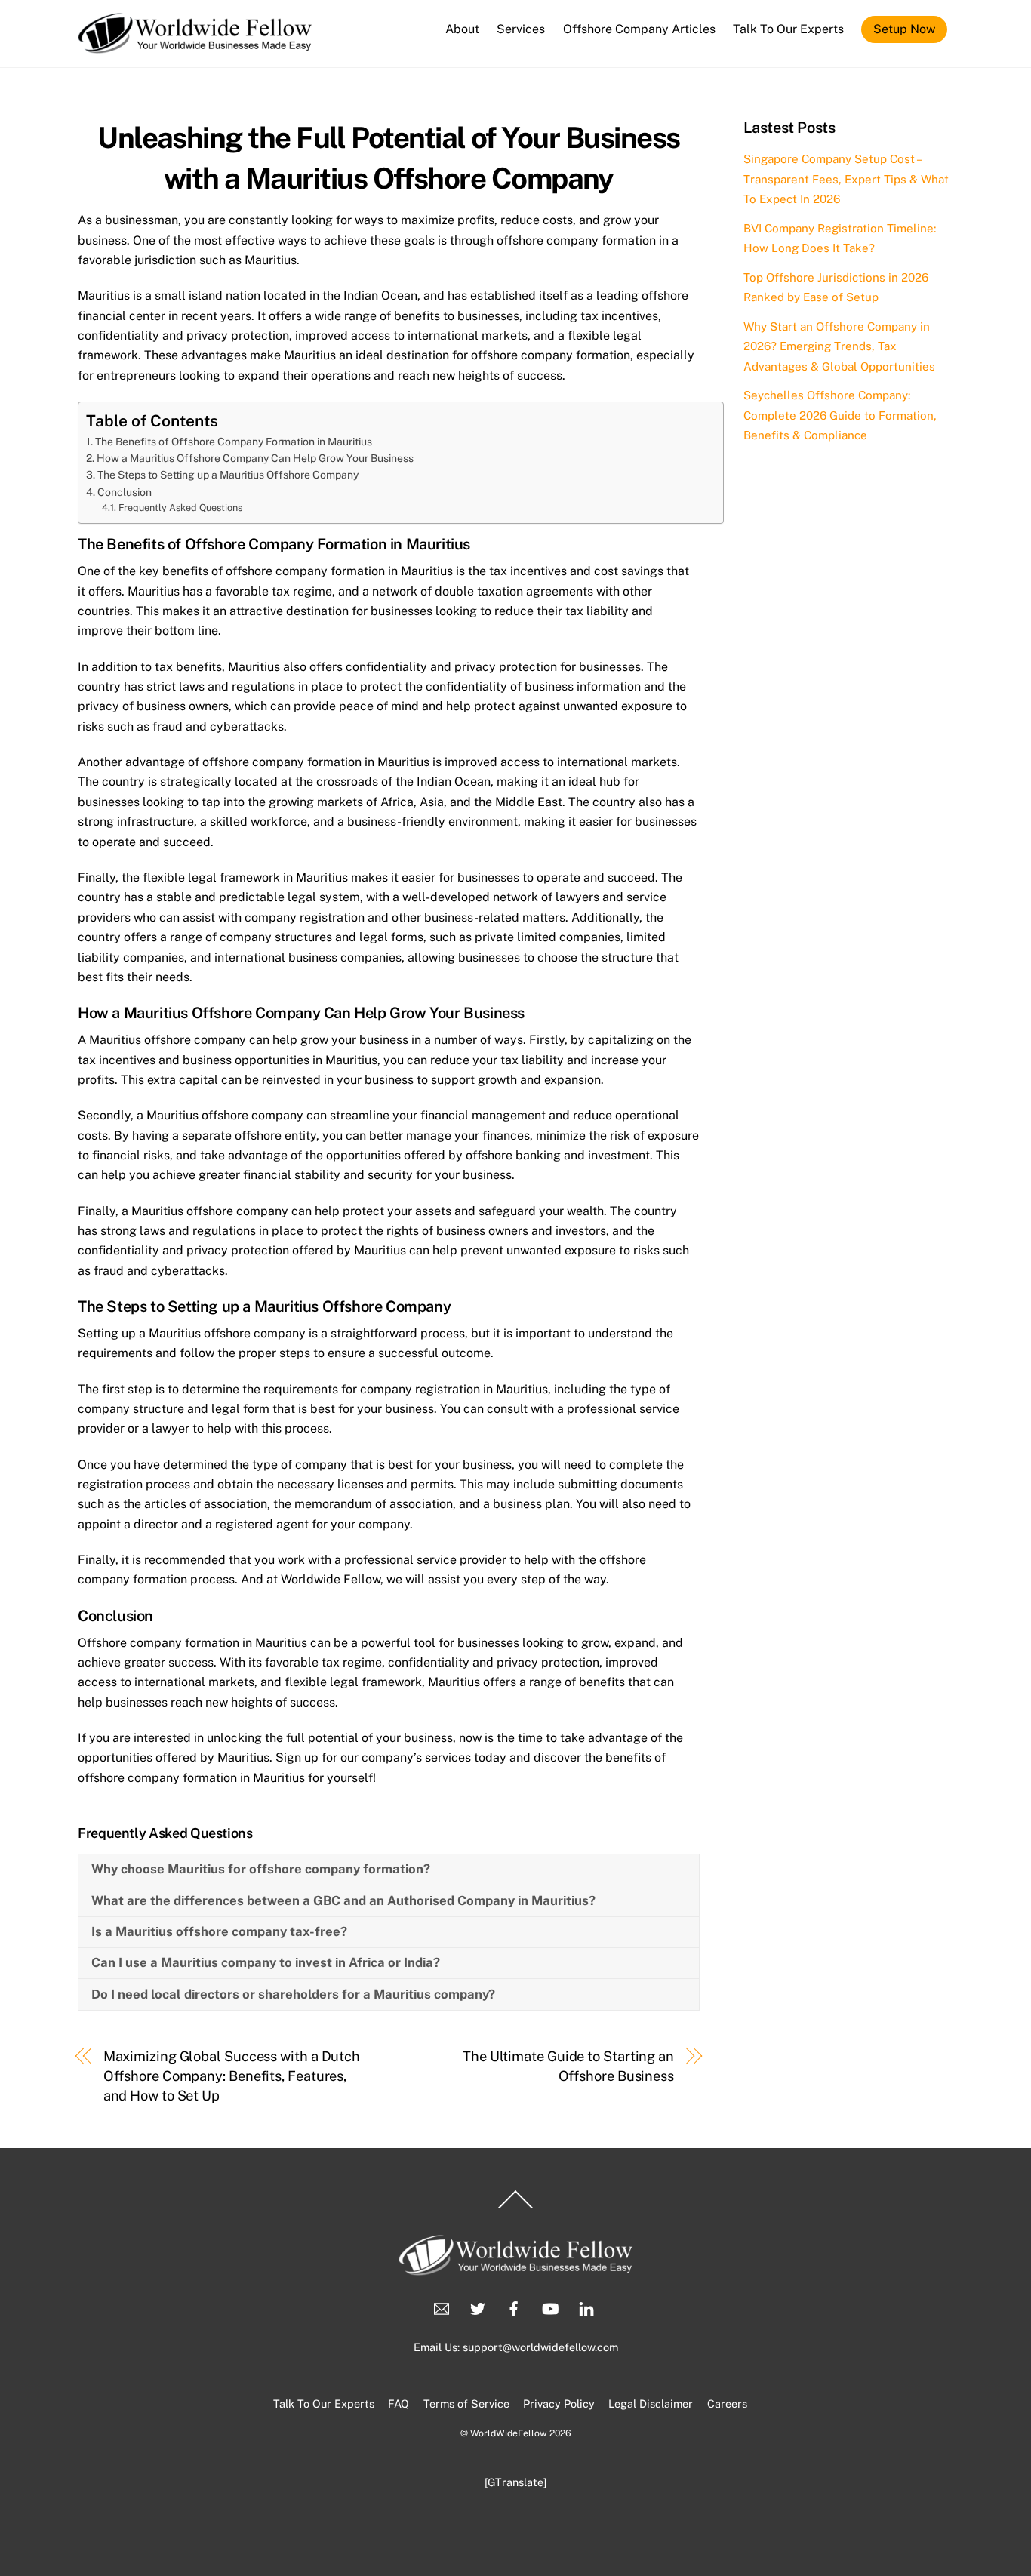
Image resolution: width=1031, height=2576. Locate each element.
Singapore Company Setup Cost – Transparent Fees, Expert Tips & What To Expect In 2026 (846, 179)
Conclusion (125, 492)
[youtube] (550, 2307)
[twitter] (478, 2307)
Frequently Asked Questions (180, 508)
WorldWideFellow (509, 2433)
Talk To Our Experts (788, 29)
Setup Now (904, 29)
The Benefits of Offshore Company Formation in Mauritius (234, 442)
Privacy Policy (559, 2404)
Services (521, 29)
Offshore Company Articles (639, 29)
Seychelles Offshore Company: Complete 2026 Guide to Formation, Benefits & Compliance (840, 415)
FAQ (399, 2404)
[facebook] (514, 2307)
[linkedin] (586, 2307)
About (462, 29)
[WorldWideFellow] (195, 46)
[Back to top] (515, 2208)
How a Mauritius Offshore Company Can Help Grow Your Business (255, 458)
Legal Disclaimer (651, 2404)
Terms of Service (466, 2404)
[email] (442, 2307)
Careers (727, 2404)
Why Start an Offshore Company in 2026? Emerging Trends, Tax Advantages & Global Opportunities (839, 346)
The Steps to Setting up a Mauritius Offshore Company (228, 475)
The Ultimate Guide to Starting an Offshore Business (568, 2066)
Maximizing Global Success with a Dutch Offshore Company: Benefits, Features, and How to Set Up (232, 2076)
